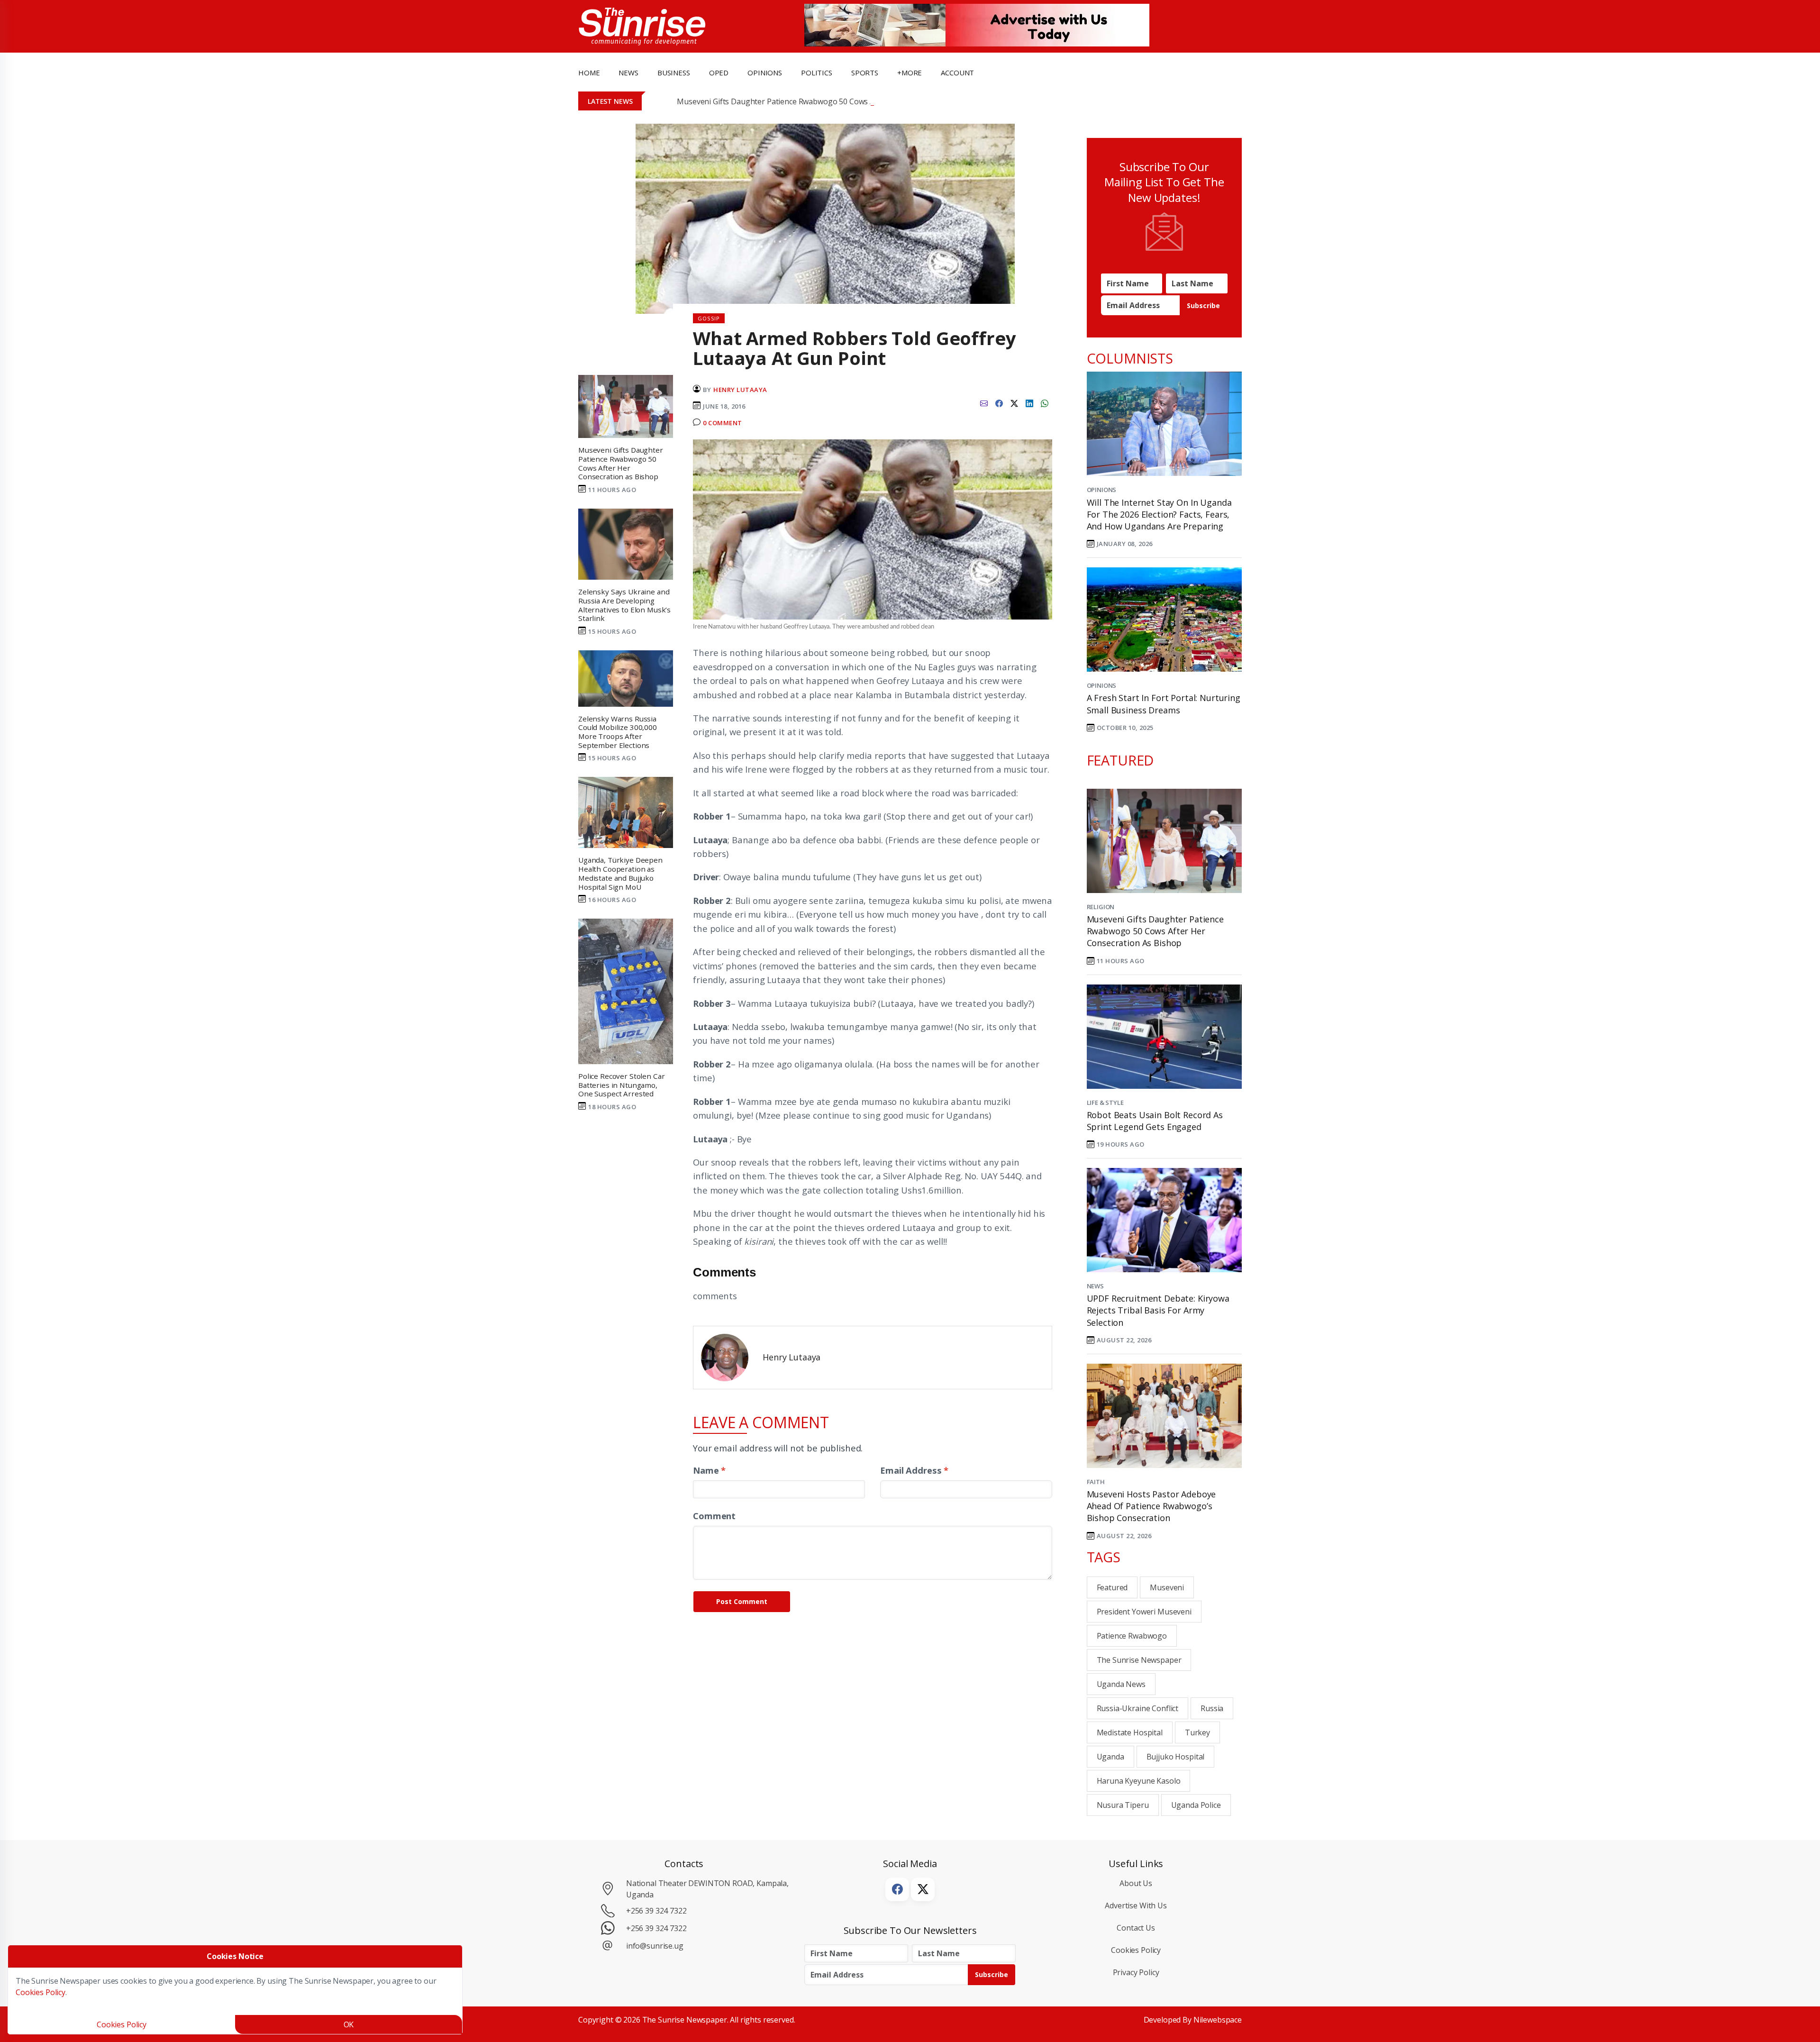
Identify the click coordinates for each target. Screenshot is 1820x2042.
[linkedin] (1029, 402)
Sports (865, 73)
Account (957, 73)
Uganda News (1121, 1684)
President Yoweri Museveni (1144, 1612)
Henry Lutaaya (740, 390)
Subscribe (1203, 305)
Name (709, 1470)
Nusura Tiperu (1123, 1805)
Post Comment (742, 1601)
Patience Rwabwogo (1132, 1636)
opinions (765, 73)
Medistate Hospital (1130, 1732)
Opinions (1102, 490)
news (628, 73)
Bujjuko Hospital (1176, 1757)
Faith (1096, 1482)
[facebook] (999, 402)
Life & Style (1105, 1103)
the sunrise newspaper (1139, 1660)
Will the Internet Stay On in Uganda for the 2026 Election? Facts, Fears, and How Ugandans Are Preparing (1159, 514)
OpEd (719, 73)
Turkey (1197, 1732)
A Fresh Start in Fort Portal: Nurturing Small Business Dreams (1164, 704)
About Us (1136, 1883)
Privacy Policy (1136, 1972)
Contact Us (1136, 1928)
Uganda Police (1196, 1805)
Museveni (1167, 1587)
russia (1212, 1708)
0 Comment (723, 423)
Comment (714, 1516)
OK (349, 2024)
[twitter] (1014, 402)
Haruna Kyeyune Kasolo (1139, 1781)
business (674, 73)
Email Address (914, 1470)
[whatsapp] (1045, 402)
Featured (1112, 1587)
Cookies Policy (1136, 1950)
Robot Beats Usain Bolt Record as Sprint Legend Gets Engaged (1155, 1121)
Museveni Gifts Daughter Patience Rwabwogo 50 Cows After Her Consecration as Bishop (832, 101)
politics (817, 73)
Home (589, 73)
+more (910, 73)
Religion (1101, 907)
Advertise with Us (1136, 1905)
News (1095, 1286)
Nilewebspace (1218, 2020)
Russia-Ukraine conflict (1138, 1708)
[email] (984, 402)
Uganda (1110, 1757)
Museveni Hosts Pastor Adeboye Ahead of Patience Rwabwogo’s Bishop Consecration (1151, 1506)
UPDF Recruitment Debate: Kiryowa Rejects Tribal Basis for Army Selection (1158, 1310)
